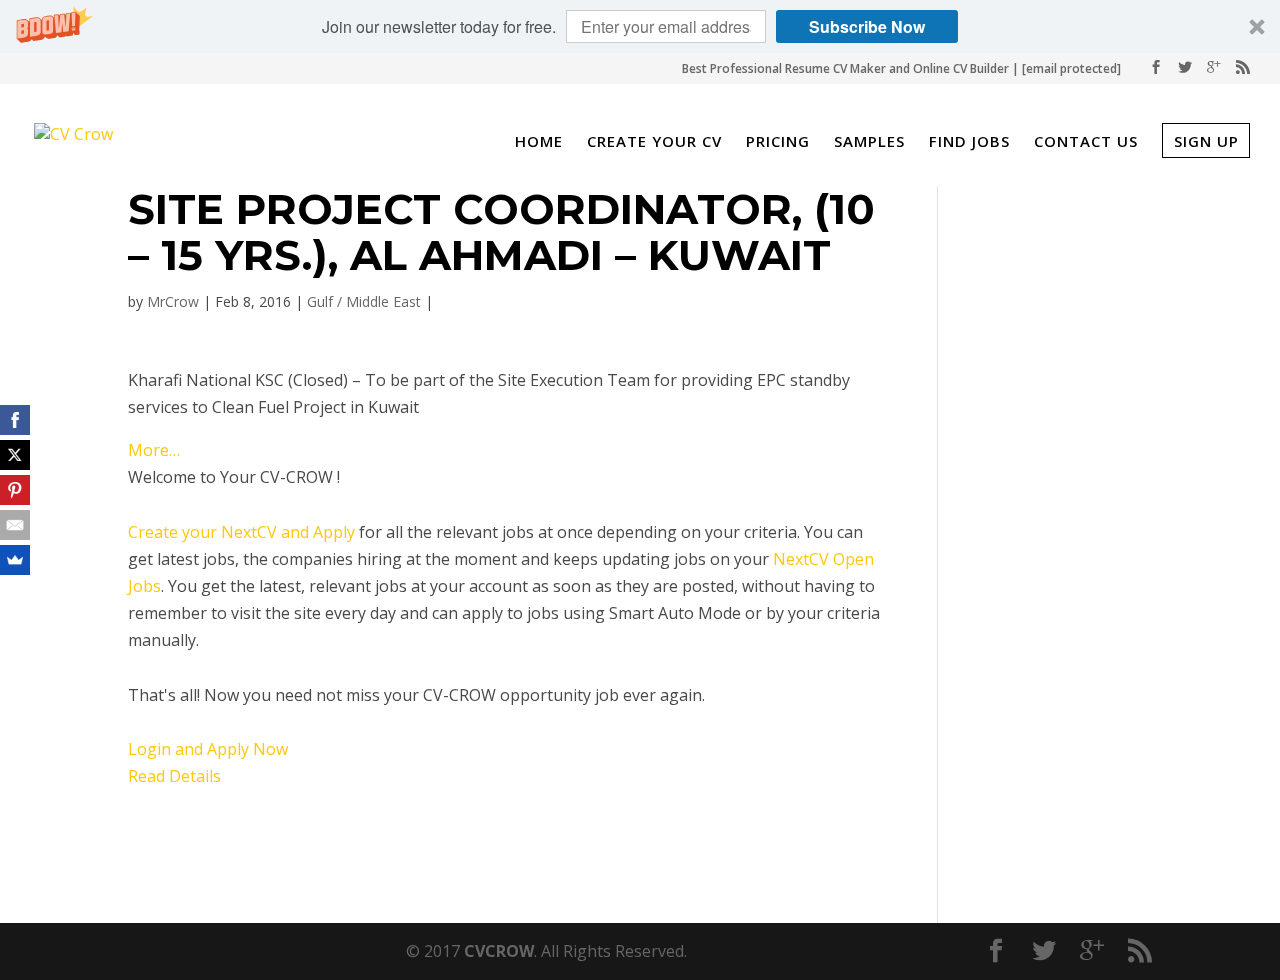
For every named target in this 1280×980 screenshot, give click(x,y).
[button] (640, 26)
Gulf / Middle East (364, 301)
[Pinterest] (15, 490)
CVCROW (499, 951)
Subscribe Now (867, 26)
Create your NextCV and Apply (241, 532)
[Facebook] (15, 420)
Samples (869, 143)
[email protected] (1071, 68)
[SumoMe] (15, 560)
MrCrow (173, 301)
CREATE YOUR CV (654, 143)
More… (154, 450)
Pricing (778, 143)
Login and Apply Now (208, 749)
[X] (15, 455)
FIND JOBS (969, 143)
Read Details (174, 776)
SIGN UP (1206, 141)
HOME (539, 143)
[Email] (15, 525)
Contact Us (1086, 143)
